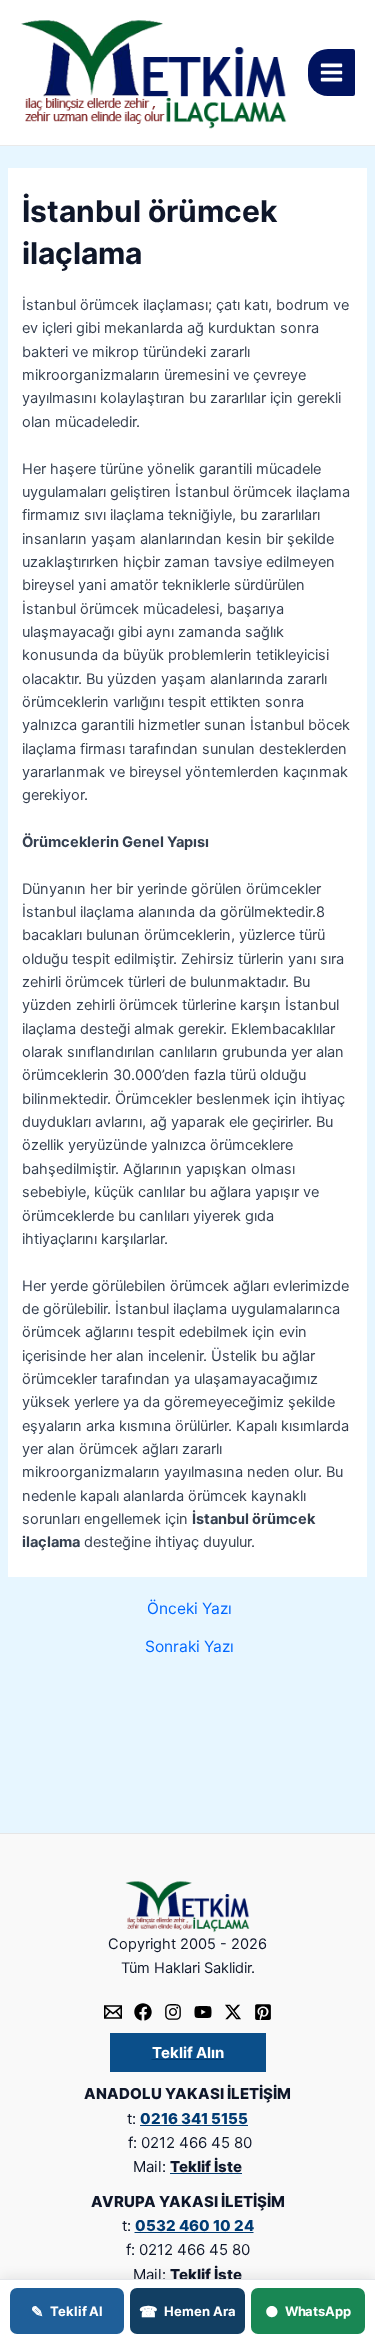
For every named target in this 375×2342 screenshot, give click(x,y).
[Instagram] (173, 2012)
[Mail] (113, 2012)
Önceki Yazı (189, 1609)
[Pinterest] (263, 2012)
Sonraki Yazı (189, 1647)
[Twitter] (233, 2012)
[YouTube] (203, 2012)
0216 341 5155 (194, 2118)
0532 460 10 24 (194, 2225)
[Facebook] (143, 2012)
